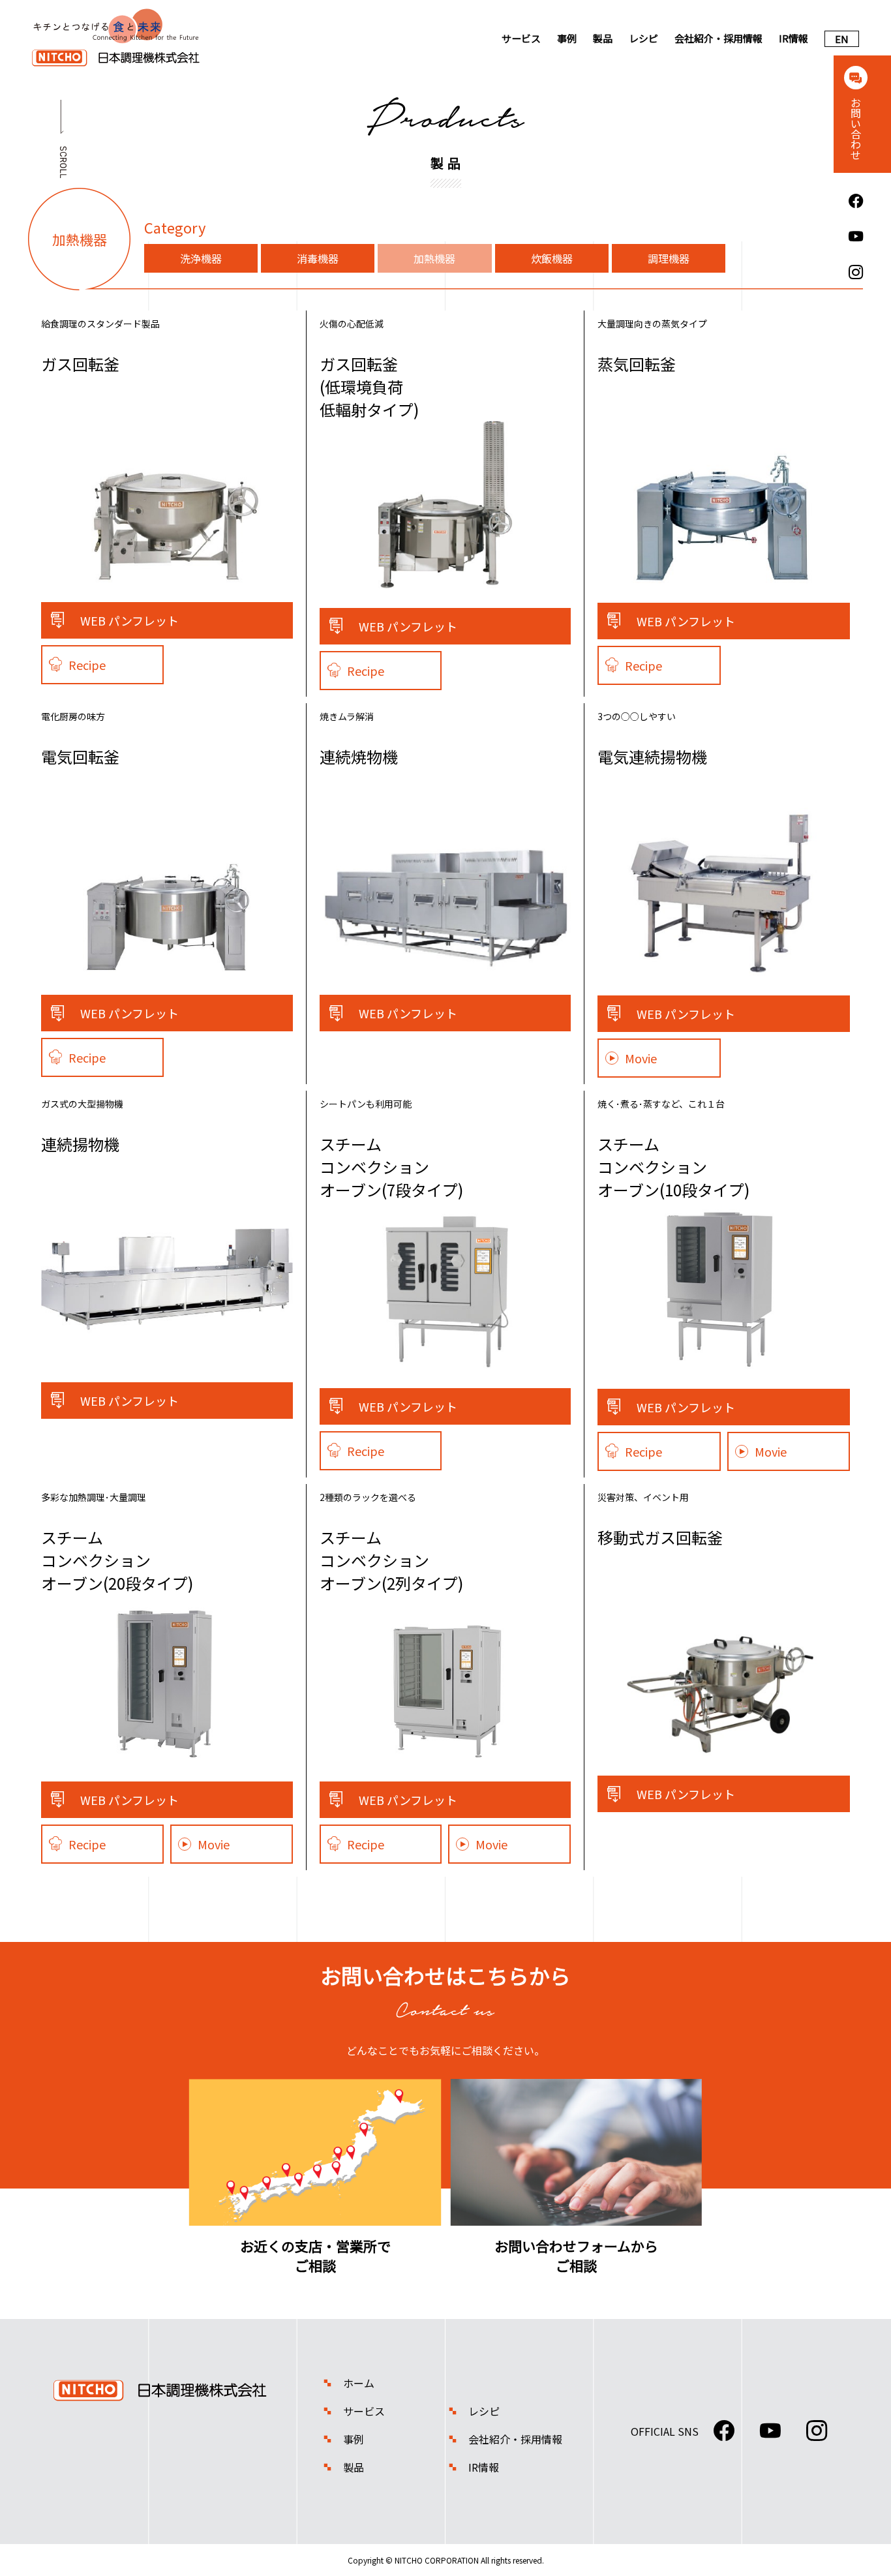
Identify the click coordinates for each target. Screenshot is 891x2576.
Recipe (87, 665)
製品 (603, 38)
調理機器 (669, 258)
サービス (521, 38)
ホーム (359, 2383)
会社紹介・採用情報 (718, 38)
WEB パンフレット (129, 620)
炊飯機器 (552, 258)
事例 (567, 38)
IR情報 (793, 38)
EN (842, 39)
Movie (641, 1058)
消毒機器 (318, 258)
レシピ (643, 38)
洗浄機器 (201, 258)
